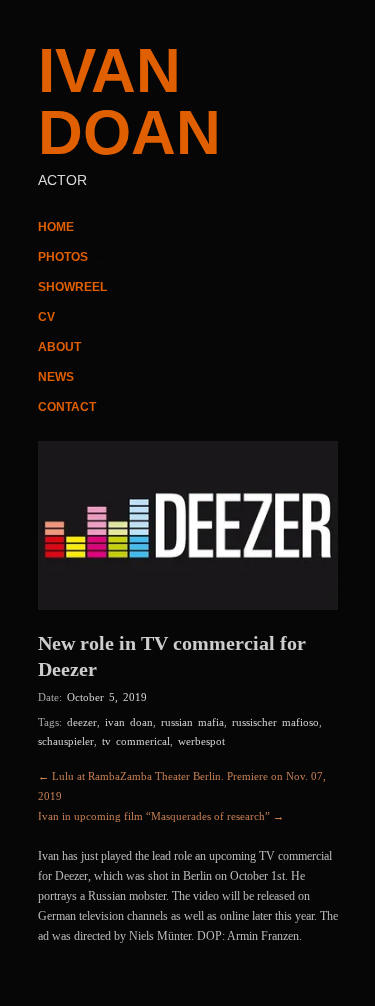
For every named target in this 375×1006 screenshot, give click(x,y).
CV (46, 317)
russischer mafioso (275, 722)
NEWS (56, 377)
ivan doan (129, 722)
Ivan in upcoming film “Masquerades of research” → (161, 816)
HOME (56, 227)
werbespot (201, 741)
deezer (82, 722)
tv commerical (136, 741)
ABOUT (59, 347)
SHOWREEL (72, 287)
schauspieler (66, 741)
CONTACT (67, 407)
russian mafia (192, 722)
